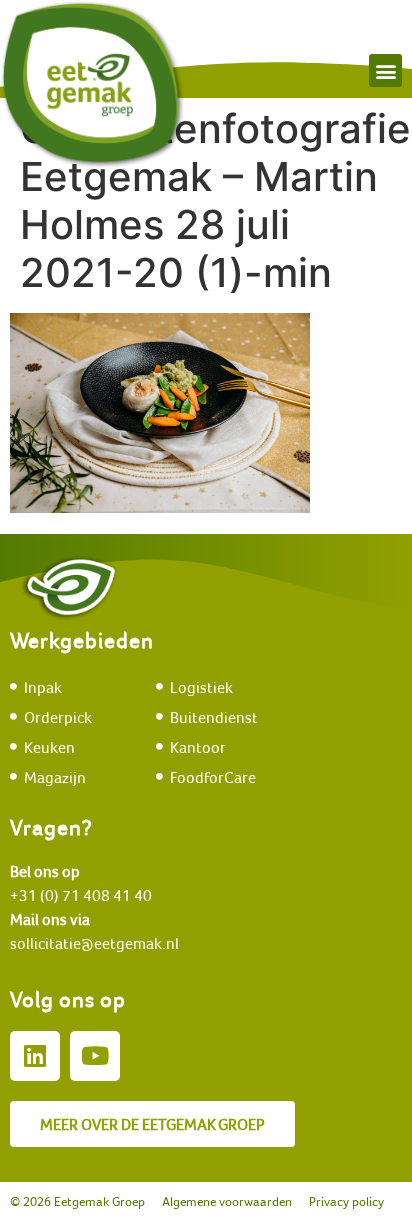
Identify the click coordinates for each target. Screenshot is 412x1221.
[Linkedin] (35, 1056)
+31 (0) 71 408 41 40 (81, 895)
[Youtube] (95, 1056)
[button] (385, 70)
